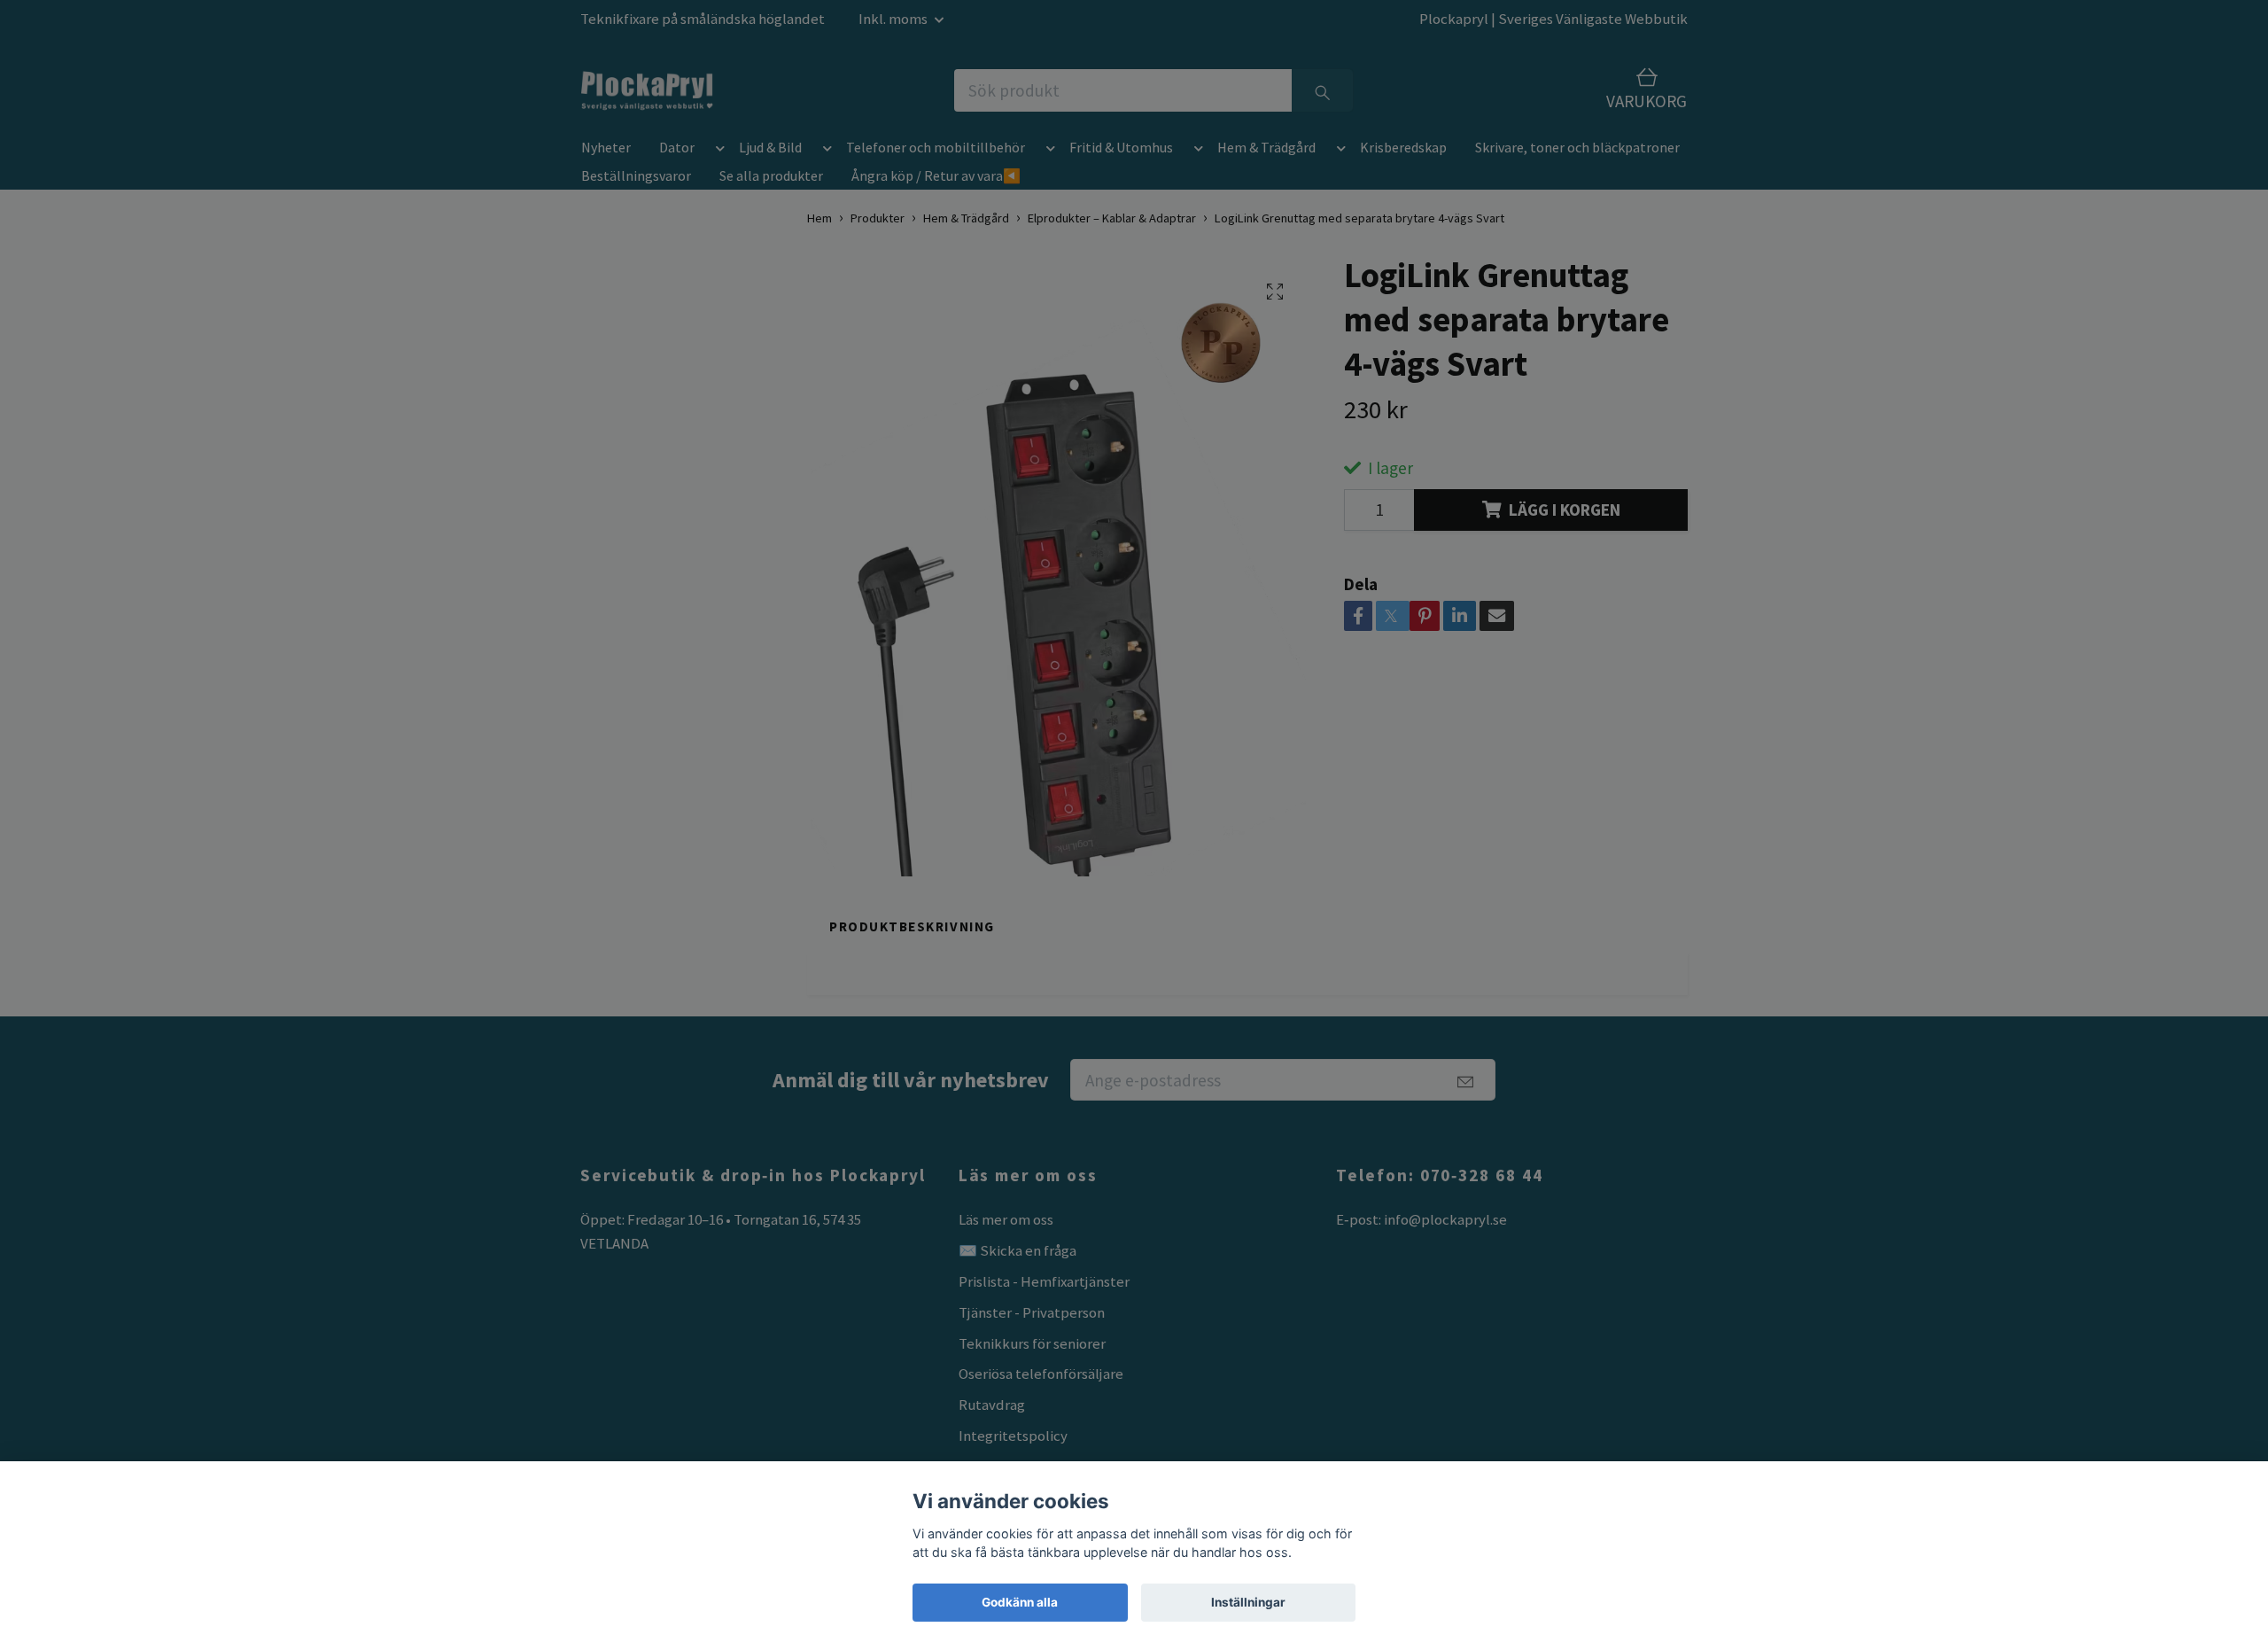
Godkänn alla (1020, 1602)
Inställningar (1248, 1602)
